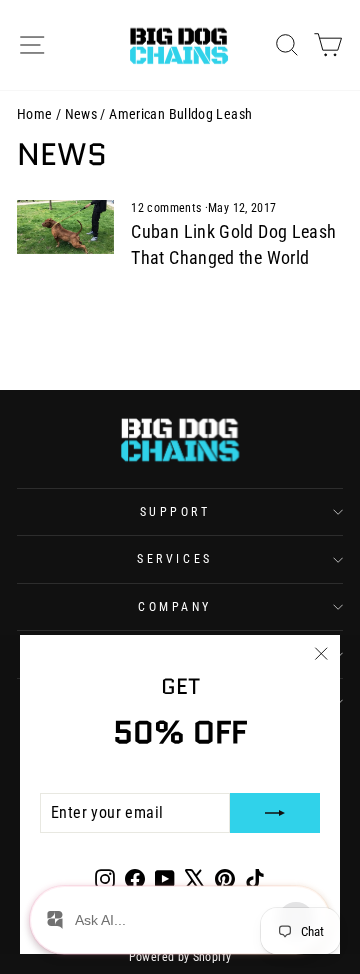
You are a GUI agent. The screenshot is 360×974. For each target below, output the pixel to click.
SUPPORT (175, 512)
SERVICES (174, 559)
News (81, 114)
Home (34, 114)
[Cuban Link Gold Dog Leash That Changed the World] (65, 227)
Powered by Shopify (180, 957)
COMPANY (175, 607)
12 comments (167, 208)
